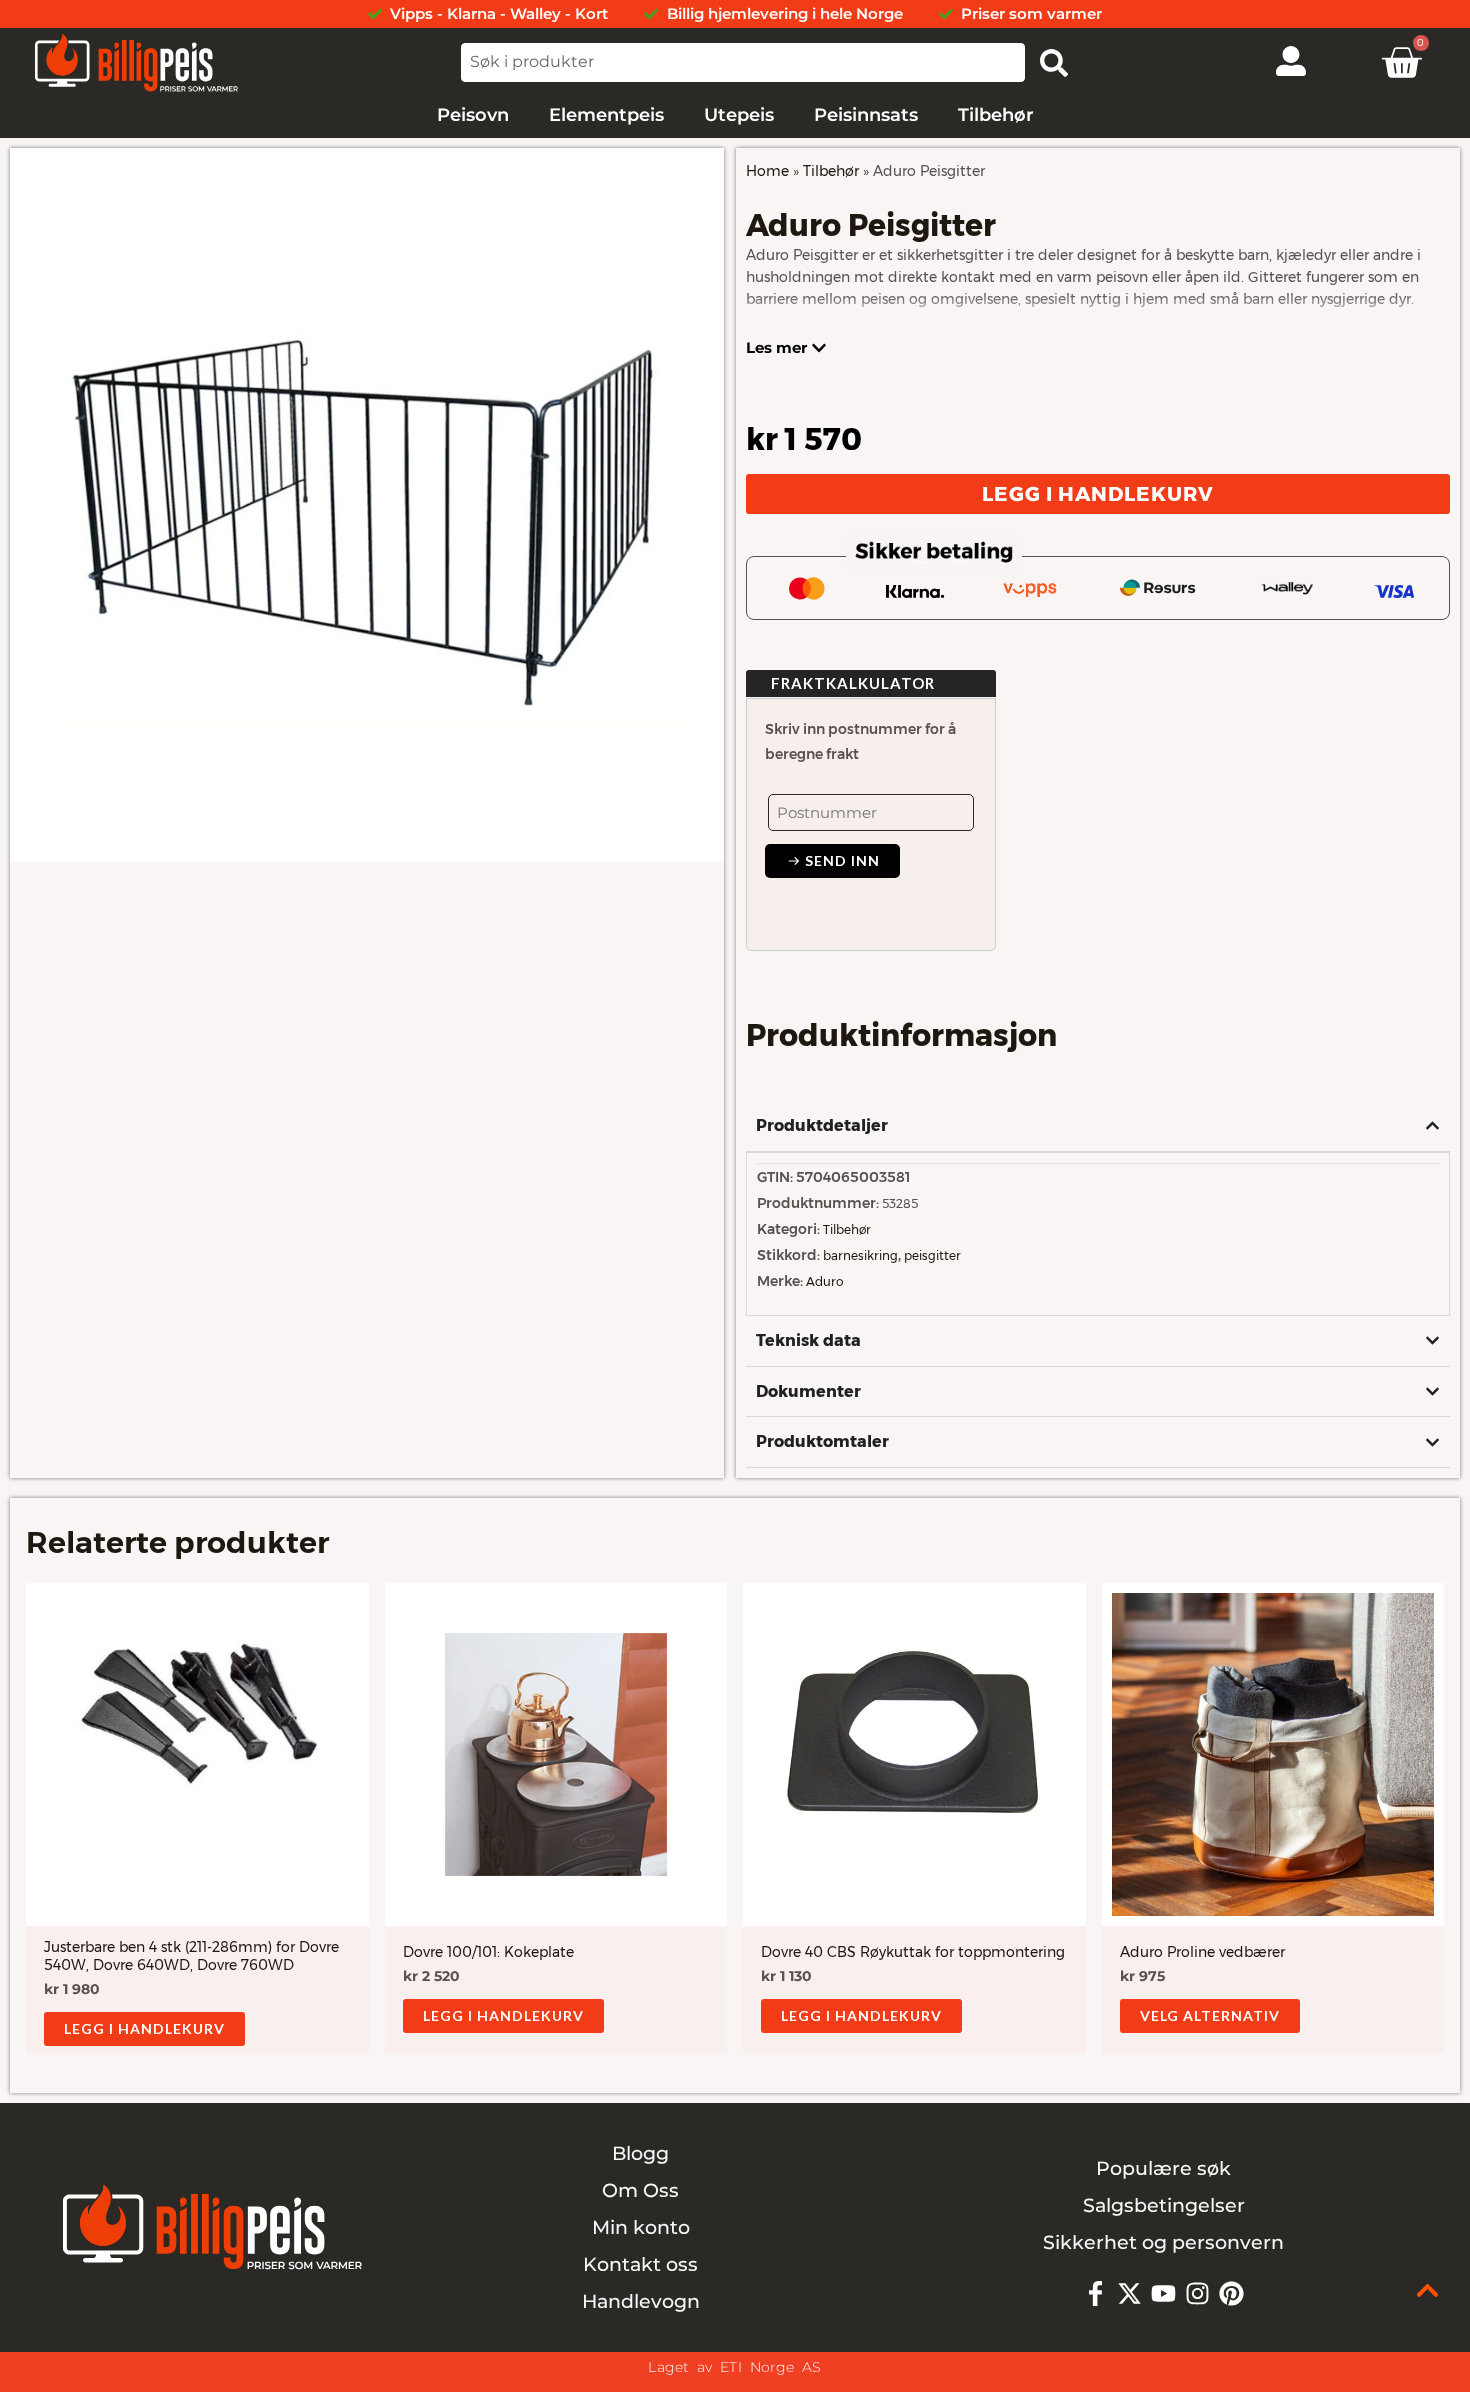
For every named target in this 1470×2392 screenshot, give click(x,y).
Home (767, 171)
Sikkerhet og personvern (1163, 2242)
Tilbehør (996, 115)
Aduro (824, 1281)
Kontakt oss (640, 2264)
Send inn (840, 860)
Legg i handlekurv (1098, 494)
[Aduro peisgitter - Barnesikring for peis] (367, 505)
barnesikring (860, 1255)
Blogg (640, 2153)
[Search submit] (1054, 63)
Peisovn (473, 115)
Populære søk (1163, 2168)
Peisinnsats (866, 115)
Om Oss (640, 2190)
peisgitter (932, 1255)
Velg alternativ (1210, 2015)
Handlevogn (641, 2301)
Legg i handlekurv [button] (144, 2028)
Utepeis (739, 115)
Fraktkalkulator (853, 683)
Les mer (776, 347)
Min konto (641, 2227)
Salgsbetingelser (1164, 2205)
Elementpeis (606, 115)
